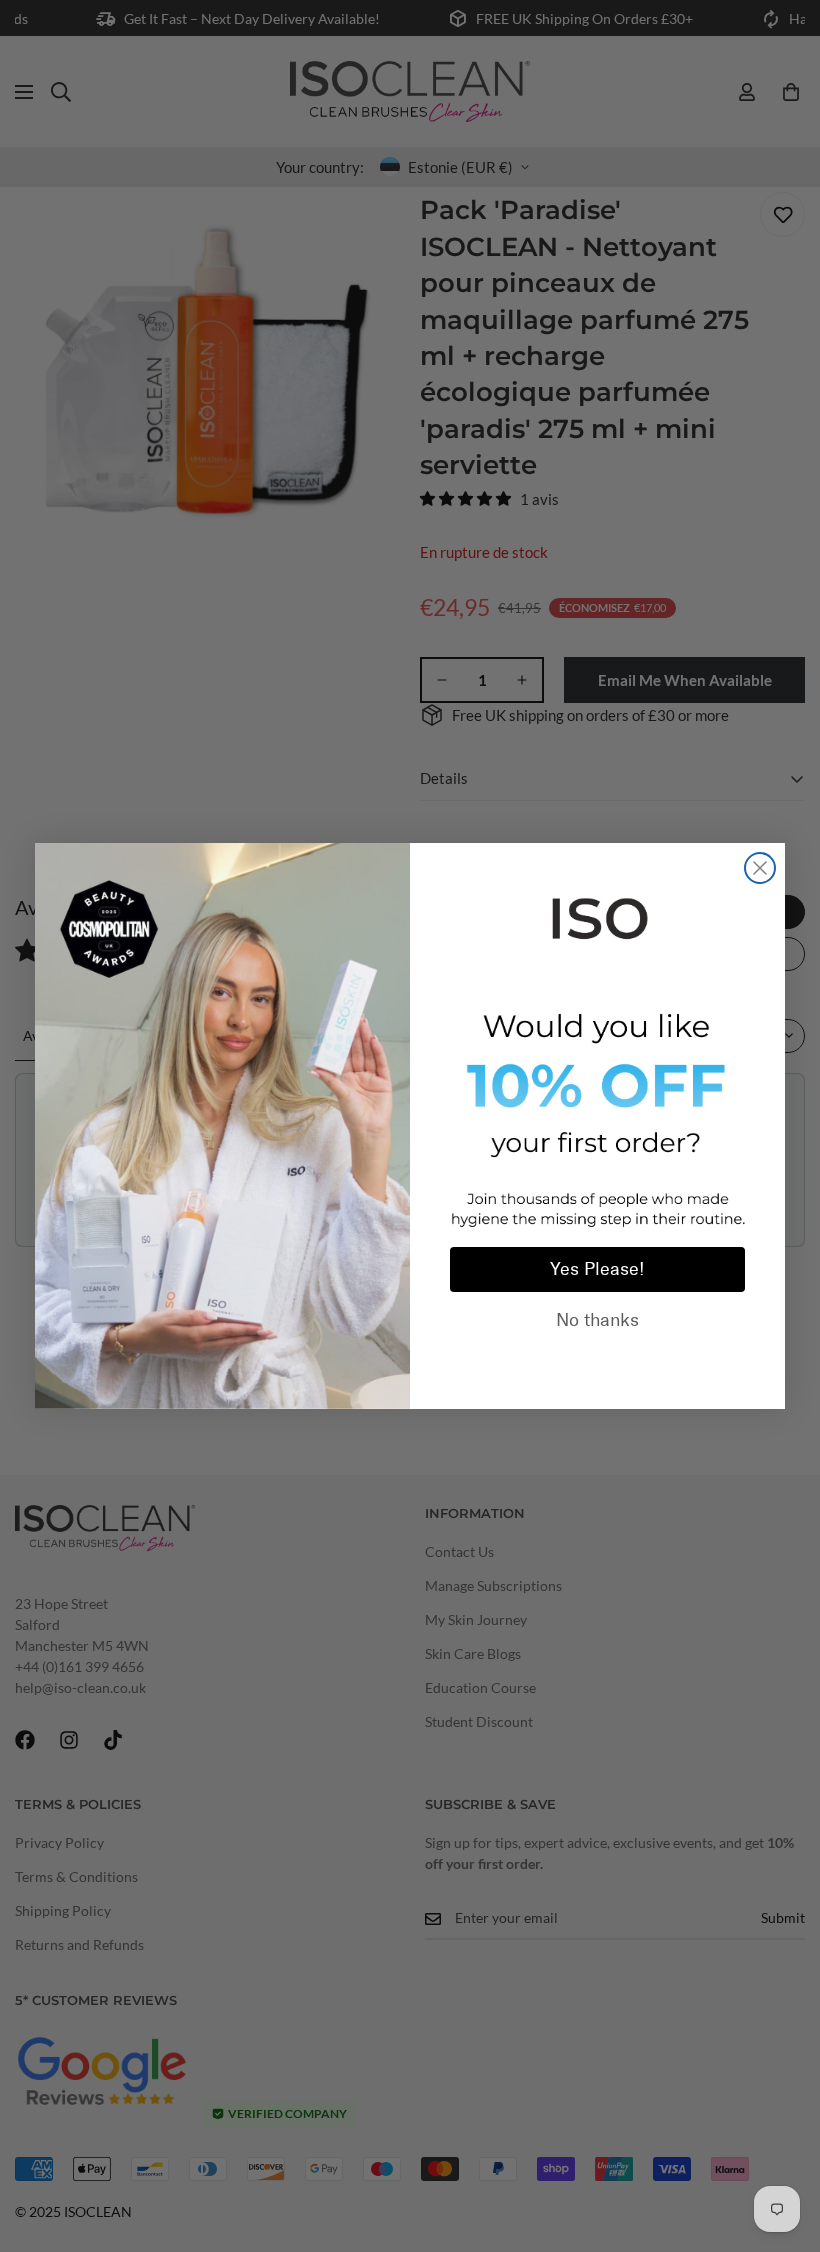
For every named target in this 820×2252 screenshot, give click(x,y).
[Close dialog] (760, 868)
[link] (597, 915)
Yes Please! (597, 1269)
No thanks (597, 1320)
